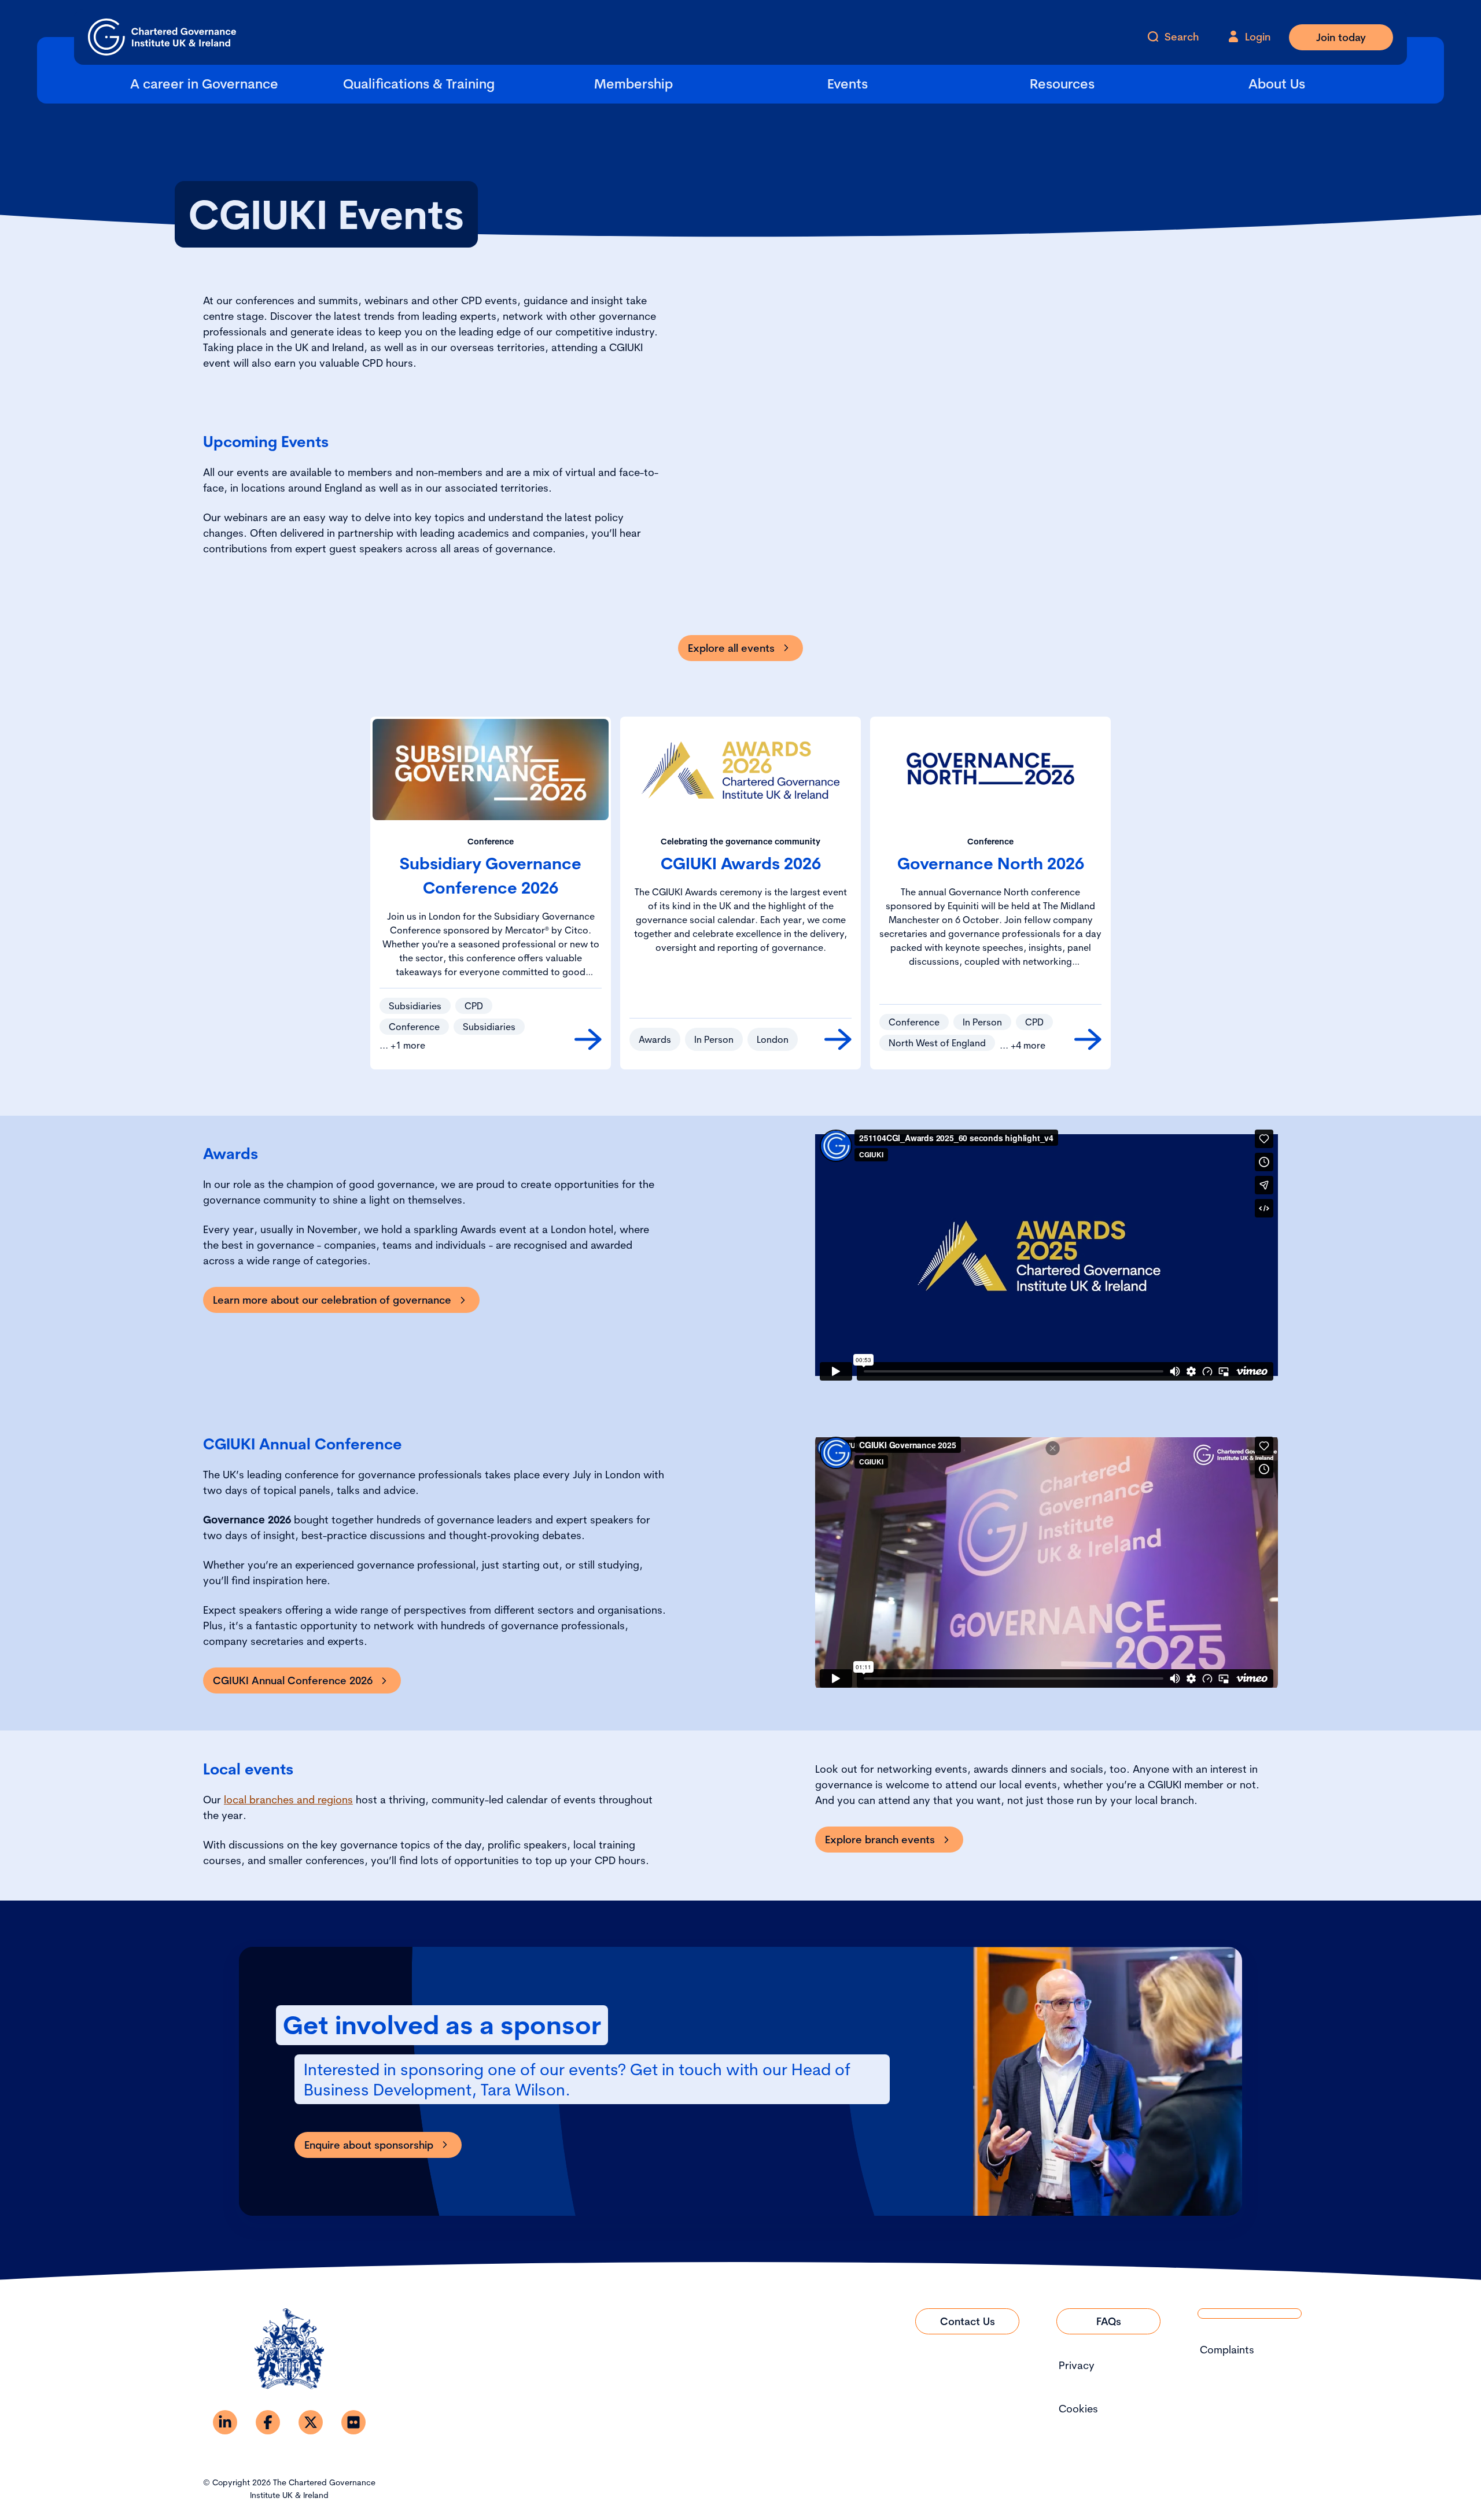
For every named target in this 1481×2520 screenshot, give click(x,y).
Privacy (1077, 2365)
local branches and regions (288, 1800)
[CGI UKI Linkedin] (225, 2422)
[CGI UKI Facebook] (268, 2422)
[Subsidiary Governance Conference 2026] (588, 1039)
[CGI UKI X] (311, 2422)
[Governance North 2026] (1088, 1039)
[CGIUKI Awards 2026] (838, 1039)
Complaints (1227, 2350)
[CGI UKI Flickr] (353, 2422)
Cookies (1078, 2409)
